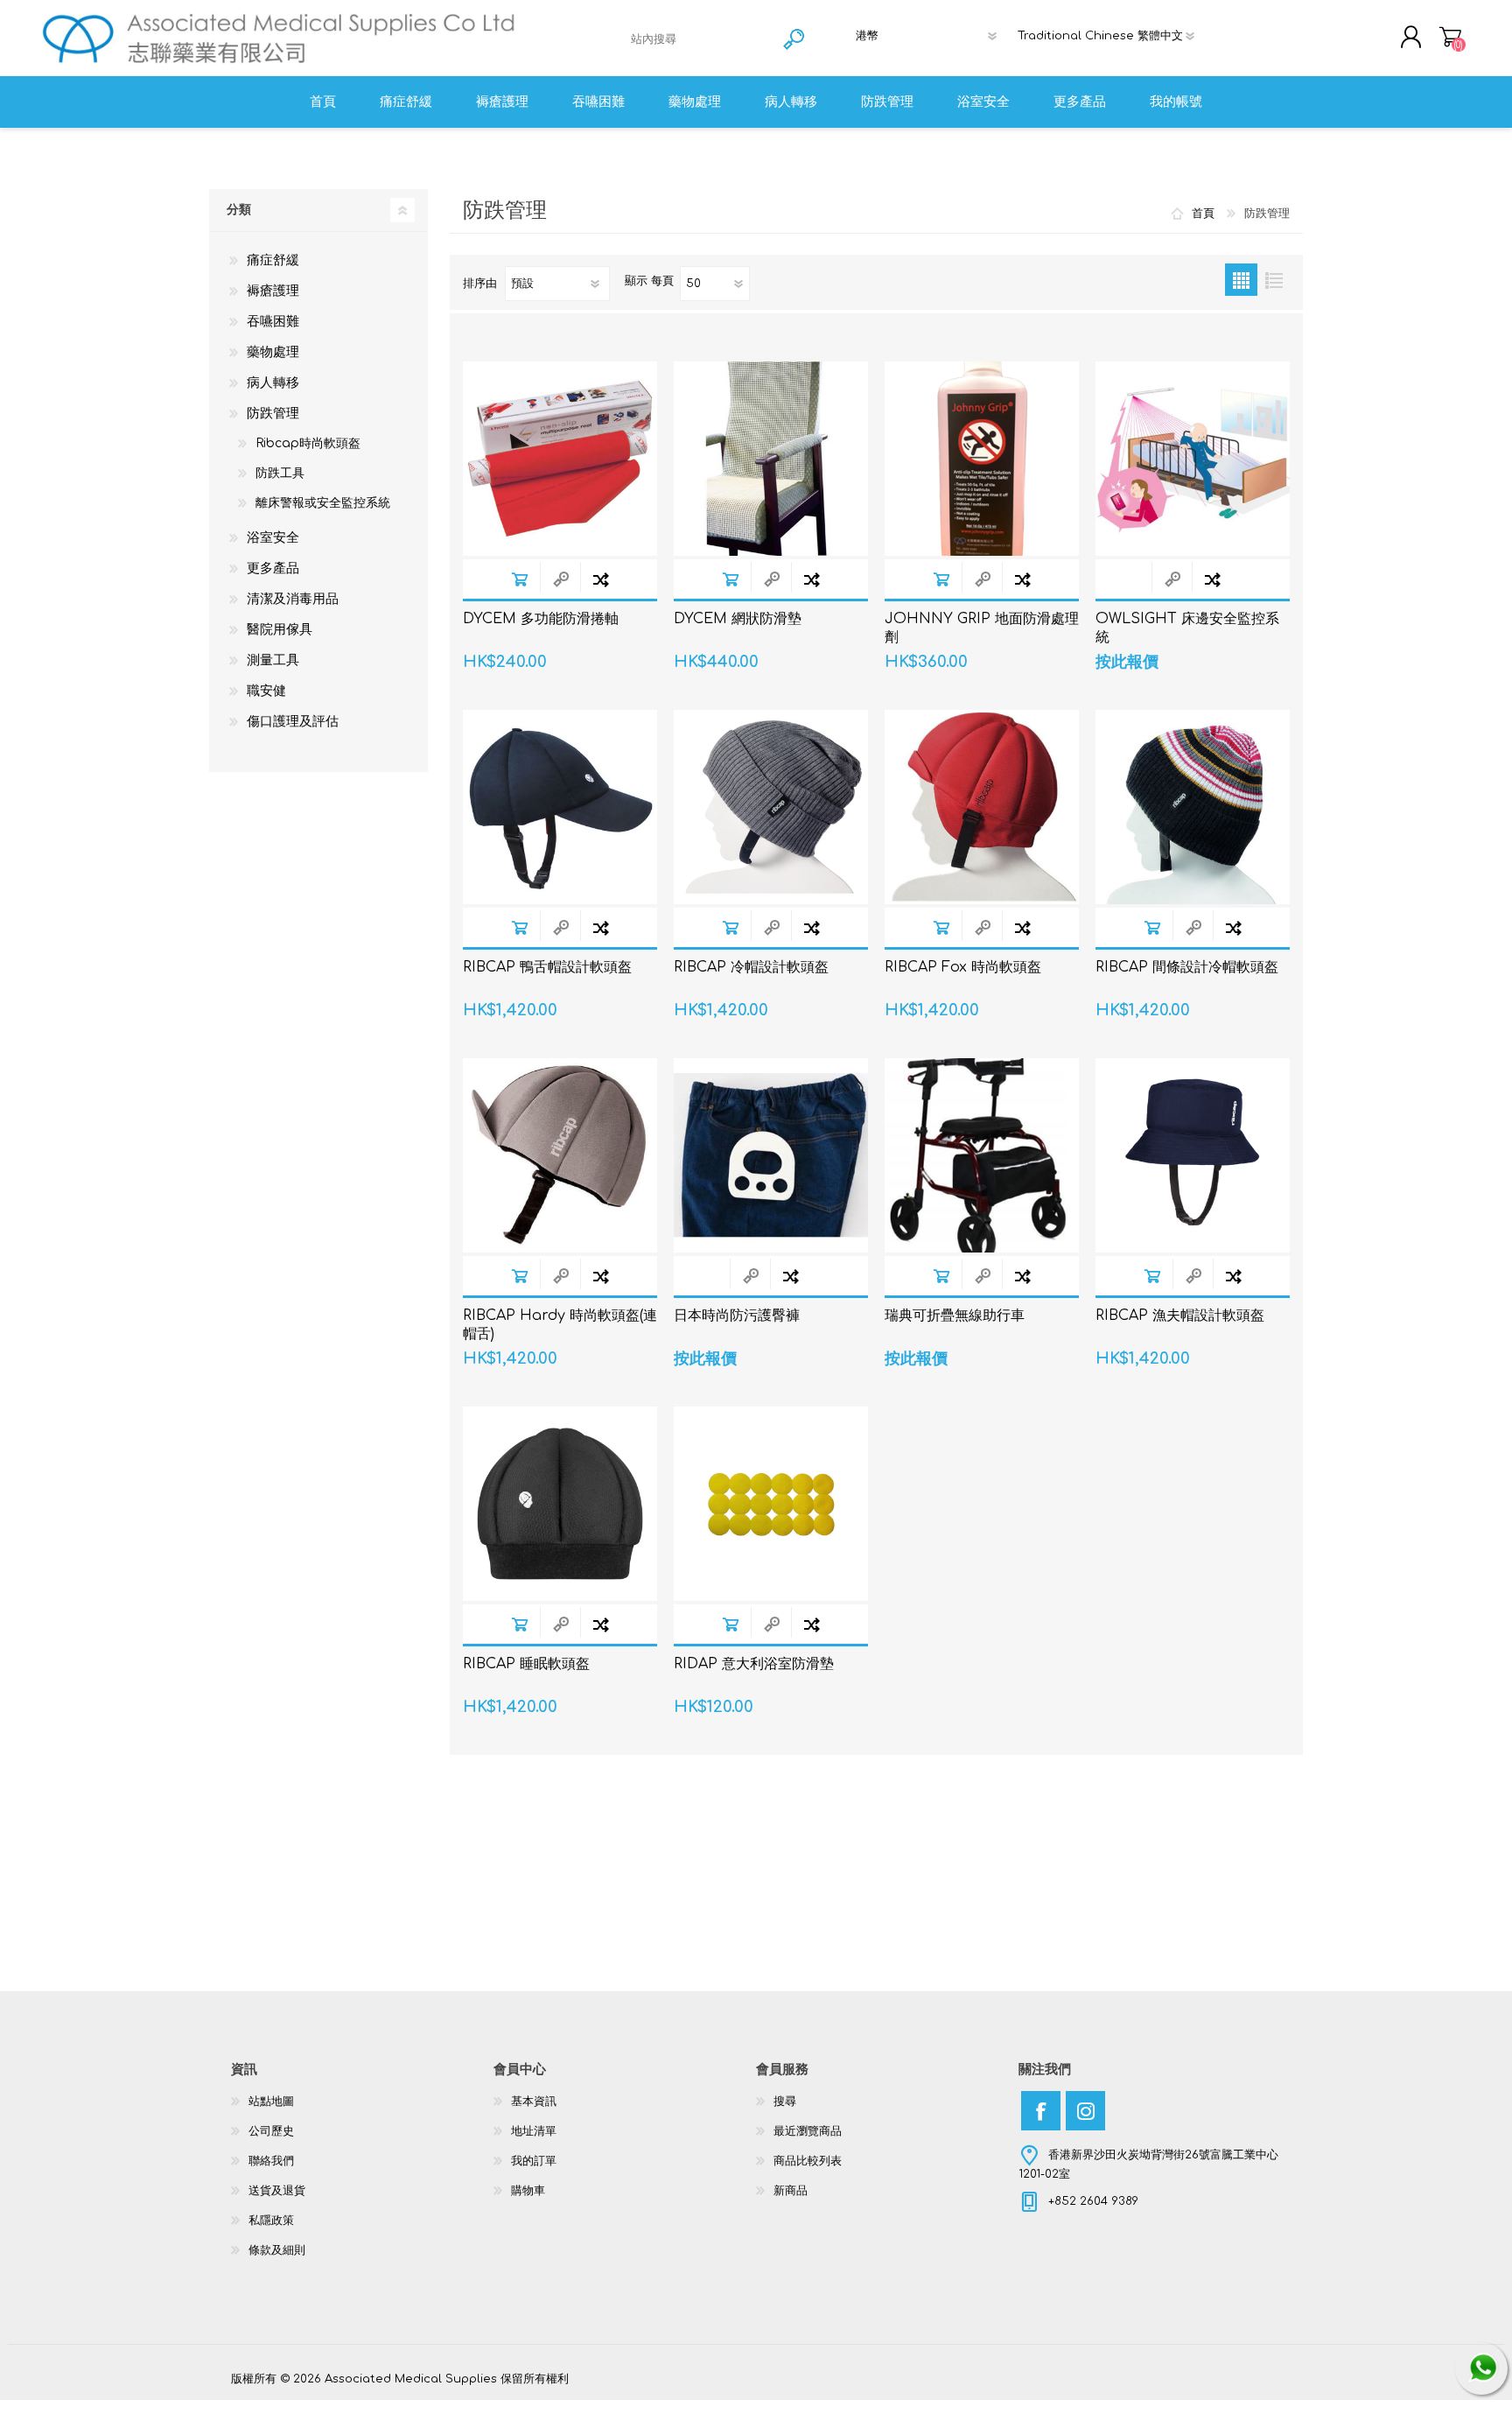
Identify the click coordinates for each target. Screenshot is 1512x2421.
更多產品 (273, 568)
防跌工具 (280, 473)
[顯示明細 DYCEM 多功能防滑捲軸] (560, 459)
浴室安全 (273, 538)
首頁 (1203, 214)
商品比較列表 (808, 2161)
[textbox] (700, 39)
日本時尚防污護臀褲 (737, 1316)
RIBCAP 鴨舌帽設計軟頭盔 (547, 967)
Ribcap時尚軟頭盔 (308, 443)
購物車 (1450, 37)
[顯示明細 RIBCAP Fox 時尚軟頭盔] (982, 807)
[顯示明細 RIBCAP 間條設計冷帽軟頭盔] (1193, 807)
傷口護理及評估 (293, 722)
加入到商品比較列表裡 (601, 579)
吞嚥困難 (273, 322)
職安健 (266, 691)
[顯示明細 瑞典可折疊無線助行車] (982, 1155)
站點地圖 (271, 2102)
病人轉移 (273, 383)
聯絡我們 (271, 2161)
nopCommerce (1237, 2362)
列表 (1274, 280)
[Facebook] (1041, 2111)
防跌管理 (273, 414)
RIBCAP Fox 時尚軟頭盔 (963, 967)
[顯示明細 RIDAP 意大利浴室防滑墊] (771, 1504)
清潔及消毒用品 (293, 599)
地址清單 (534, 2131)
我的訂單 (534, 2161)
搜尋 (785, 2102)
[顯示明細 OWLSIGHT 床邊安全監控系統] (1193, 459)
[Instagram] (1085, 2111)
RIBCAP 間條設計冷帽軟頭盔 (1187, 967)
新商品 (791, 2191)
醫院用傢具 (280, 630)
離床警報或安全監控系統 (323, 503)
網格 (1241, 280)
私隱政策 (271, 2221)
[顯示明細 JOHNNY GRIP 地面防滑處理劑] (982, 459)
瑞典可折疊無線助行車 (955, 1316)
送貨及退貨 (277, 2191)
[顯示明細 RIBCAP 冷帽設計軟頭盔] (771, 807)
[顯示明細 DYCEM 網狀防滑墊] (771, 459)
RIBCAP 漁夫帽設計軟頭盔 (1180, 1316)
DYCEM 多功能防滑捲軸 (541, 619)
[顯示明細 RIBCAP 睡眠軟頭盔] (560, 1504)
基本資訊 (534, 2102)
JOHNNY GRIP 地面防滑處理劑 (982, 628)
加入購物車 (519, 579)
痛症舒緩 (273, 260)
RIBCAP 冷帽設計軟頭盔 (751, 967)
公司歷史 (271, 2131)
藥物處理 (273, 352)
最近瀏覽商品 (808, 2131)
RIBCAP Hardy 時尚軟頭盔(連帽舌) (560, 1325)
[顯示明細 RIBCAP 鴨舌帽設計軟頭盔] (560, 807)
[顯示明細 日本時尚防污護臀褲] (771, 1155)
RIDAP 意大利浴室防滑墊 (754, 1664)
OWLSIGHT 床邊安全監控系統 (1187, 628)
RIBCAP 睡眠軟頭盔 (526, 1664)
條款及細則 (277, 2250)
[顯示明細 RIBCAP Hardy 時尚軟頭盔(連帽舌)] (560, 1155)
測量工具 (273, 660)
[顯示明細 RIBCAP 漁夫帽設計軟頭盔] (1193, 1155)
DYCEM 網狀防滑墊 (738, 619)
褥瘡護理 (273, 291)
